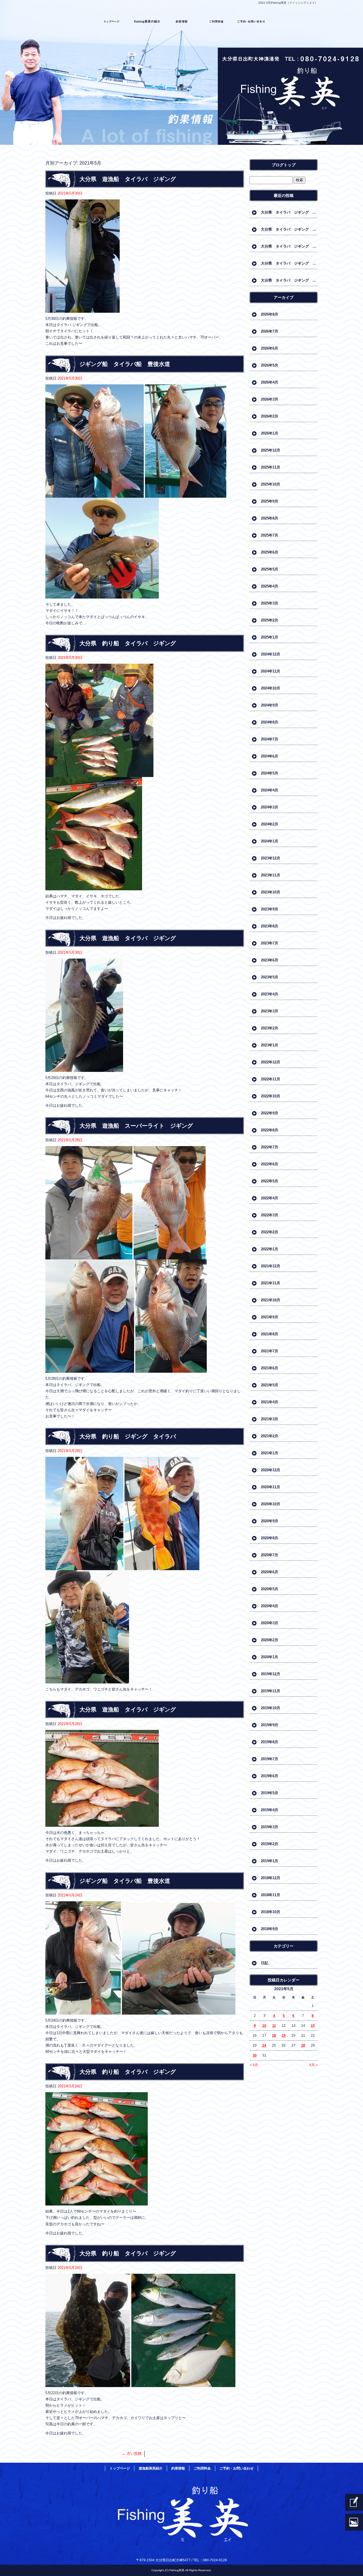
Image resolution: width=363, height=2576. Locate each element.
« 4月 (254, 2065)
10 (264, 2026)
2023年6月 (270, 960)
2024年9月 (270, 705)
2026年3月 (270, 399)
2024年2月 (270, 824)
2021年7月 (270, 1351)
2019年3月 (270, 1827)
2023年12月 (271, 858)
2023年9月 (270, 909)
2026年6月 (270, 348)
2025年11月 (271, 467)
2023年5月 (270, 977)
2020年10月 (271, 1504)
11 (274, 2026)
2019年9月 (270, 1725)
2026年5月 (270, 365)
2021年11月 (271, 1283)
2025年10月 (271, 484)
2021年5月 (270, 1385)
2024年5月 (270, 773)
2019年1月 (270, 1861)
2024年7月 (270, 739)
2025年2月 (270, 620)
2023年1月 (270, 1045)
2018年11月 (271, 1895)
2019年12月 (271, 1674)
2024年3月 (270, 807)
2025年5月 (270, 569)
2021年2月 (270, 1436)
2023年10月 (271, 892)
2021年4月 (270, 1402)
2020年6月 (270, 1572)
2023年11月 (271, 875)
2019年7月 (270, 1759)
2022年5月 (270, 1181)
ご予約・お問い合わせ (251, 22)
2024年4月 (270, 790)
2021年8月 (270, 1334)
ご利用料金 (216, 22)
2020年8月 (270, 1538)
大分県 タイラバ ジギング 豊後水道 (289, 246)
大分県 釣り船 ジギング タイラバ (128, 1436)
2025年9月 (270, 501)
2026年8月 (270, 314)
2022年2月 (270, 1232)
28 (303, 2045)
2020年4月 (270, 1606)
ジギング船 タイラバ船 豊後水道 (125, 364)
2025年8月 (270, 518)
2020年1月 (270, 1657)
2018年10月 (271, 1912)
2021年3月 (270, 1419)
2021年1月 (270, 1453)
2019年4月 (270, 1810)
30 (255, 2055)
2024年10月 (271, 688)
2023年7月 (270, 943)
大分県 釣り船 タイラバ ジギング (128, 643)
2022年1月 (270, 1249)
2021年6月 (270, 1368)
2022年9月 (270, 1113)
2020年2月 (270, 1640)
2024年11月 (271, 671)
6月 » (314, 2065)
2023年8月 (270, 926)
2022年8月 (270, 1130)
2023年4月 (270, 994)
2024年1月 (270, 841)
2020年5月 (270, 1589)
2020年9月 (270, 1521)
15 (313, 2026)
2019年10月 (271, 1708)
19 (284, 2036)
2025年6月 (270, 552)
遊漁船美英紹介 (147, 22)
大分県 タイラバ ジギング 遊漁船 (289, 212)
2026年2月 (270, 416)
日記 (265, 1963)
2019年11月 (271, 1691)
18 (274, 2036)
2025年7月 (270, 535)
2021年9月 (270, 1317)
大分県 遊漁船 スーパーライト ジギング (136, 1126)
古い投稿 (132, 2453)
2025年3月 (270, 603)
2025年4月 (270, 586)
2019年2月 (270, 1844)
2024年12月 (271, 654)
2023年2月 (270, 1028)
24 (264, 2045)
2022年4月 (270, 1198)
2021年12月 (271, 1266)
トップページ (112, 22)
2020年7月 (270, 1555)
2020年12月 (271, 1470)
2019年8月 (270, 1742)
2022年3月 (270, 1215)
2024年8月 (270, 722)
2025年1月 (270, 637)
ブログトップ (284, 165)
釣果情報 (182, 22)
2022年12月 (271, 1062)
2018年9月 (270, 1929)
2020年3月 (270, 1623)
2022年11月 (271, 1079)
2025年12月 (271, 450)
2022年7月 (270, 1147)
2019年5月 (270, 1793)
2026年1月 (270, 433)
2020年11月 (271, 1487)
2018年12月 (271, 1878)
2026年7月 (270, 331)
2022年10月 (271, 1096)
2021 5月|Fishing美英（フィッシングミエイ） (288, 3)
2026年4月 (270, 382)
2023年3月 (270, 1011)
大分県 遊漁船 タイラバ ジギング (128, 179)
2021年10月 (271, 1300)
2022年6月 (270, 1164)
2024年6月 (270, 756)
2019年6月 (270, 1776)
